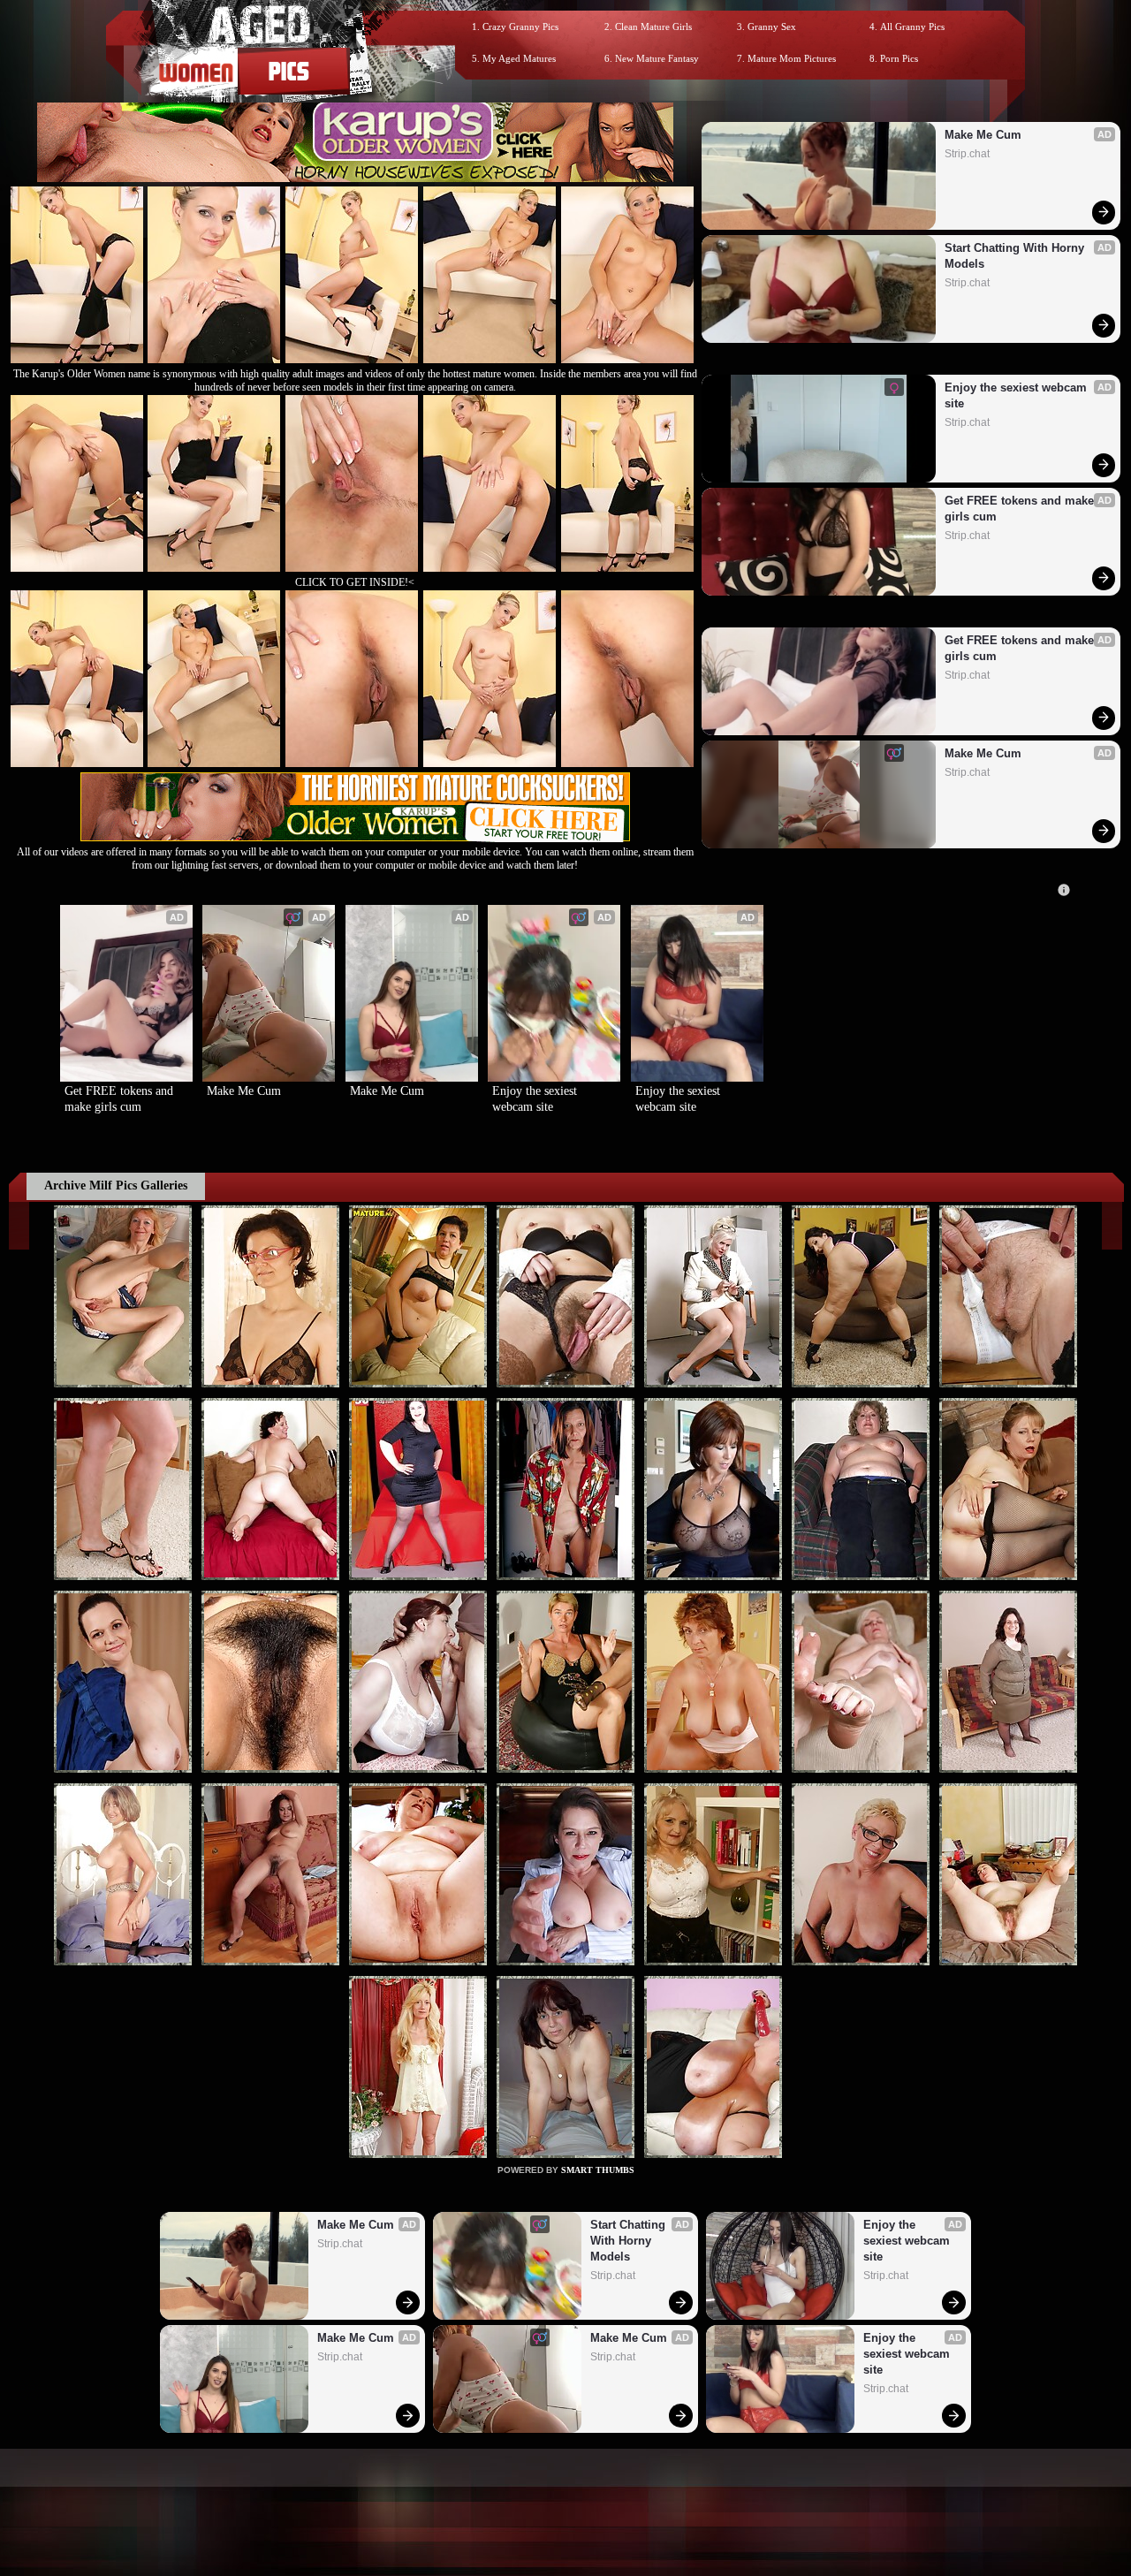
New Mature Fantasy (657, 58)
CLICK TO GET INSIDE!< (355, 582)
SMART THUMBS (598, 2170)
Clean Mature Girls (653, 27)
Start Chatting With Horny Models (1016, 256)
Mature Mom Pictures (792, 58)
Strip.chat (967, 154)
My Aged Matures (519, 58)
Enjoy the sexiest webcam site (1017, 395)
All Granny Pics (912, 27)
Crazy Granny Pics (520, 27)
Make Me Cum (983, 135)
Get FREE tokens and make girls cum (1021, 509)
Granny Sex (772, 27)
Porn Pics (899, 58)
